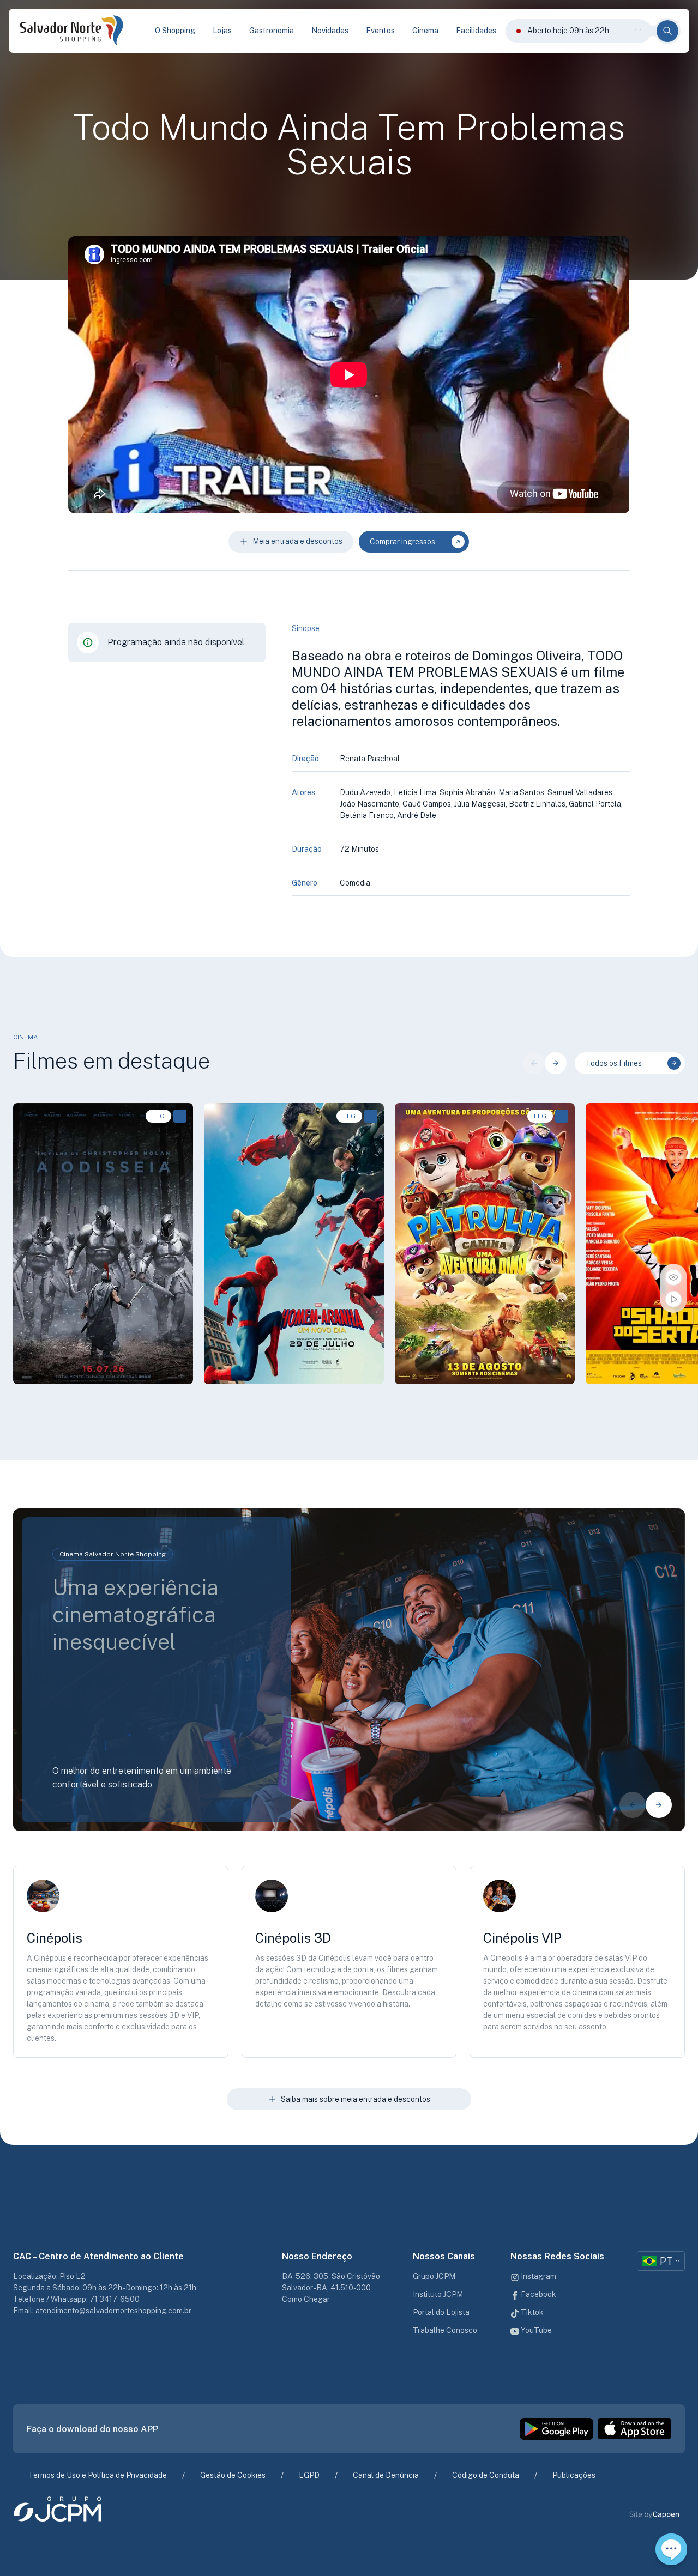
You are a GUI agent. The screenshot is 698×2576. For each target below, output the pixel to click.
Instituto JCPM (438, 2294)
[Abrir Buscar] (667, 31)
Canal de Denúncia (386, 2475)
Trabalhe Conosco (445, 2330)
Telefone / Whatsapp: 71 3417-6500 (76, 2299)
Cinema (425, 31)
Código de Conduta (486, 2475)
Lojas (222, 31)
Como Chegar (306, 2299)
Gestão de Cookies (233, 2475)
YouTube (535, 2330)
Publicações (574, 2475)
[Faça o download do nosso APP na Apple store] (634, 2429)
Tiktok (531, 2312)
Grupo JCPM (434, 2276)
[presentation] (534, 1063)
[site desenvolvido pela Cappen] (667, 2515)
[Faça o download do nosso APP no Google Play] (556, 2429)
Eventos (380, 31)
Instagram (538, 2276)
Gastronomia (272, 31)
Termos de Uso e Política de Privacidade (98, 2475)
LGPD (309, 2475)
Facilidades (476, 31)
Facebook (538, 2294)
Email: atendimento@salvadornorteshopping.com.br (102, 2311)
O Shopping (175, 31)
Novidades (330, 31)
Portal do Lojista (441, 2312)
